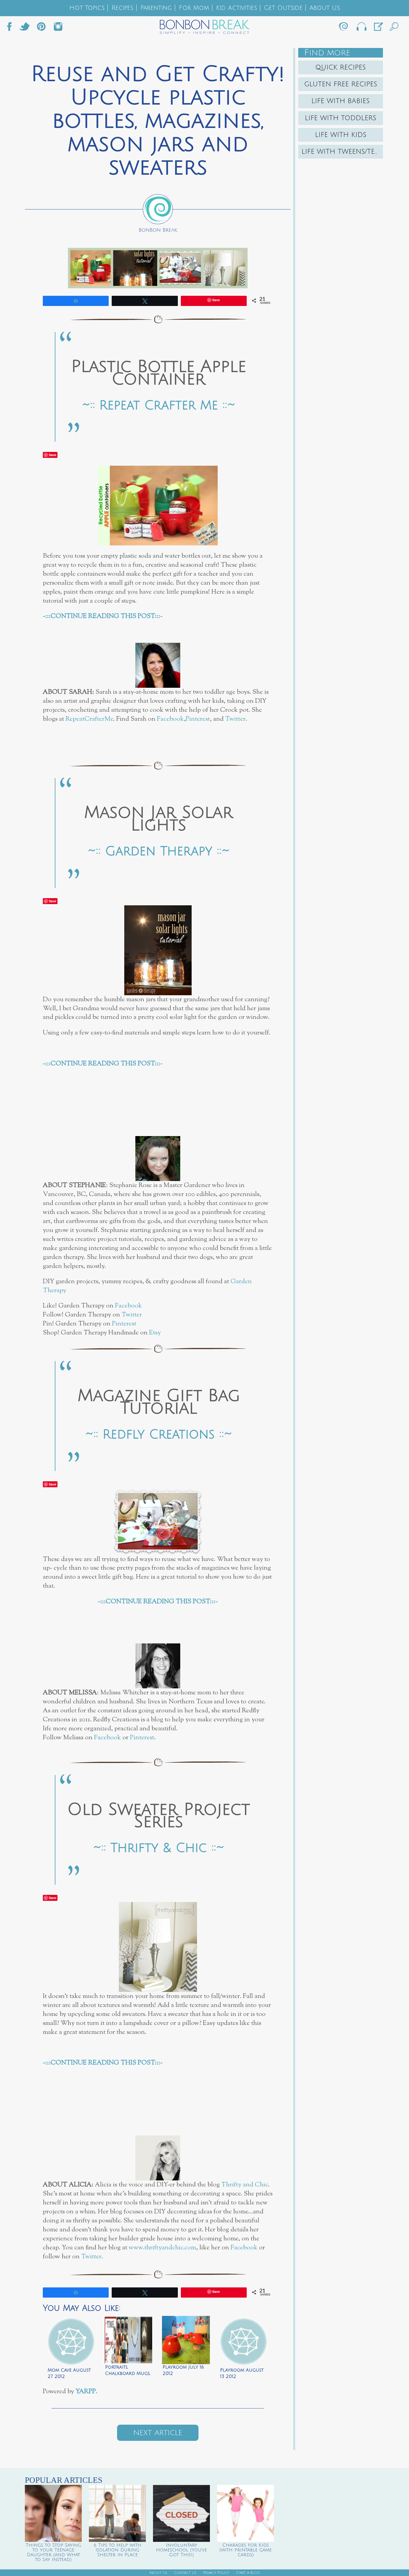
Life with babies (341, 101)
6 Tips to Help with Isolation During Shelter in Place (118, 2550)
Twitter (25, 28)
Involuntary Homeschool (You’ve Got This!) (181, 2550)
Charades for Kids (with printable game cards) (246, 2550)
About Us (325, 8)
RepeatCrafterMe (89, 719)
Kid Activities (236, 8)
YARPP (86, 2392)
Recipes (122, 8)
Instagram (58, 28)
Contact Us (185, 2573)
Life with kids (341, 135)
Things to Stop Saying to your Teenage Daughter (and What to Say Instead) (53, 2552)
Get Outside (283, 8)
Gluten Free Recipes (341, 84)
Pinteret (41, 28)
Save (53, 455)
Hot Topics (87, 8)
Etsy (155, 1333)
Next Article (158, 2433)
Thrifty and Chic (245, 2185)
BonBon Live (361, 28)
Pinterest (198, 719)
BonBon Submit (378, 28)
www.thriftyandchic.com (162, 2248)
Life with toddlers (341, 118)
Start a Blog (248, 2573)
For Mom (194, 8)
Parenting (156, 8)
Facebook (12, 28)
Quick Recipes (341, 67)
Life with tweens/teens (342, 152)
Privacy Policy (216, 2573)
